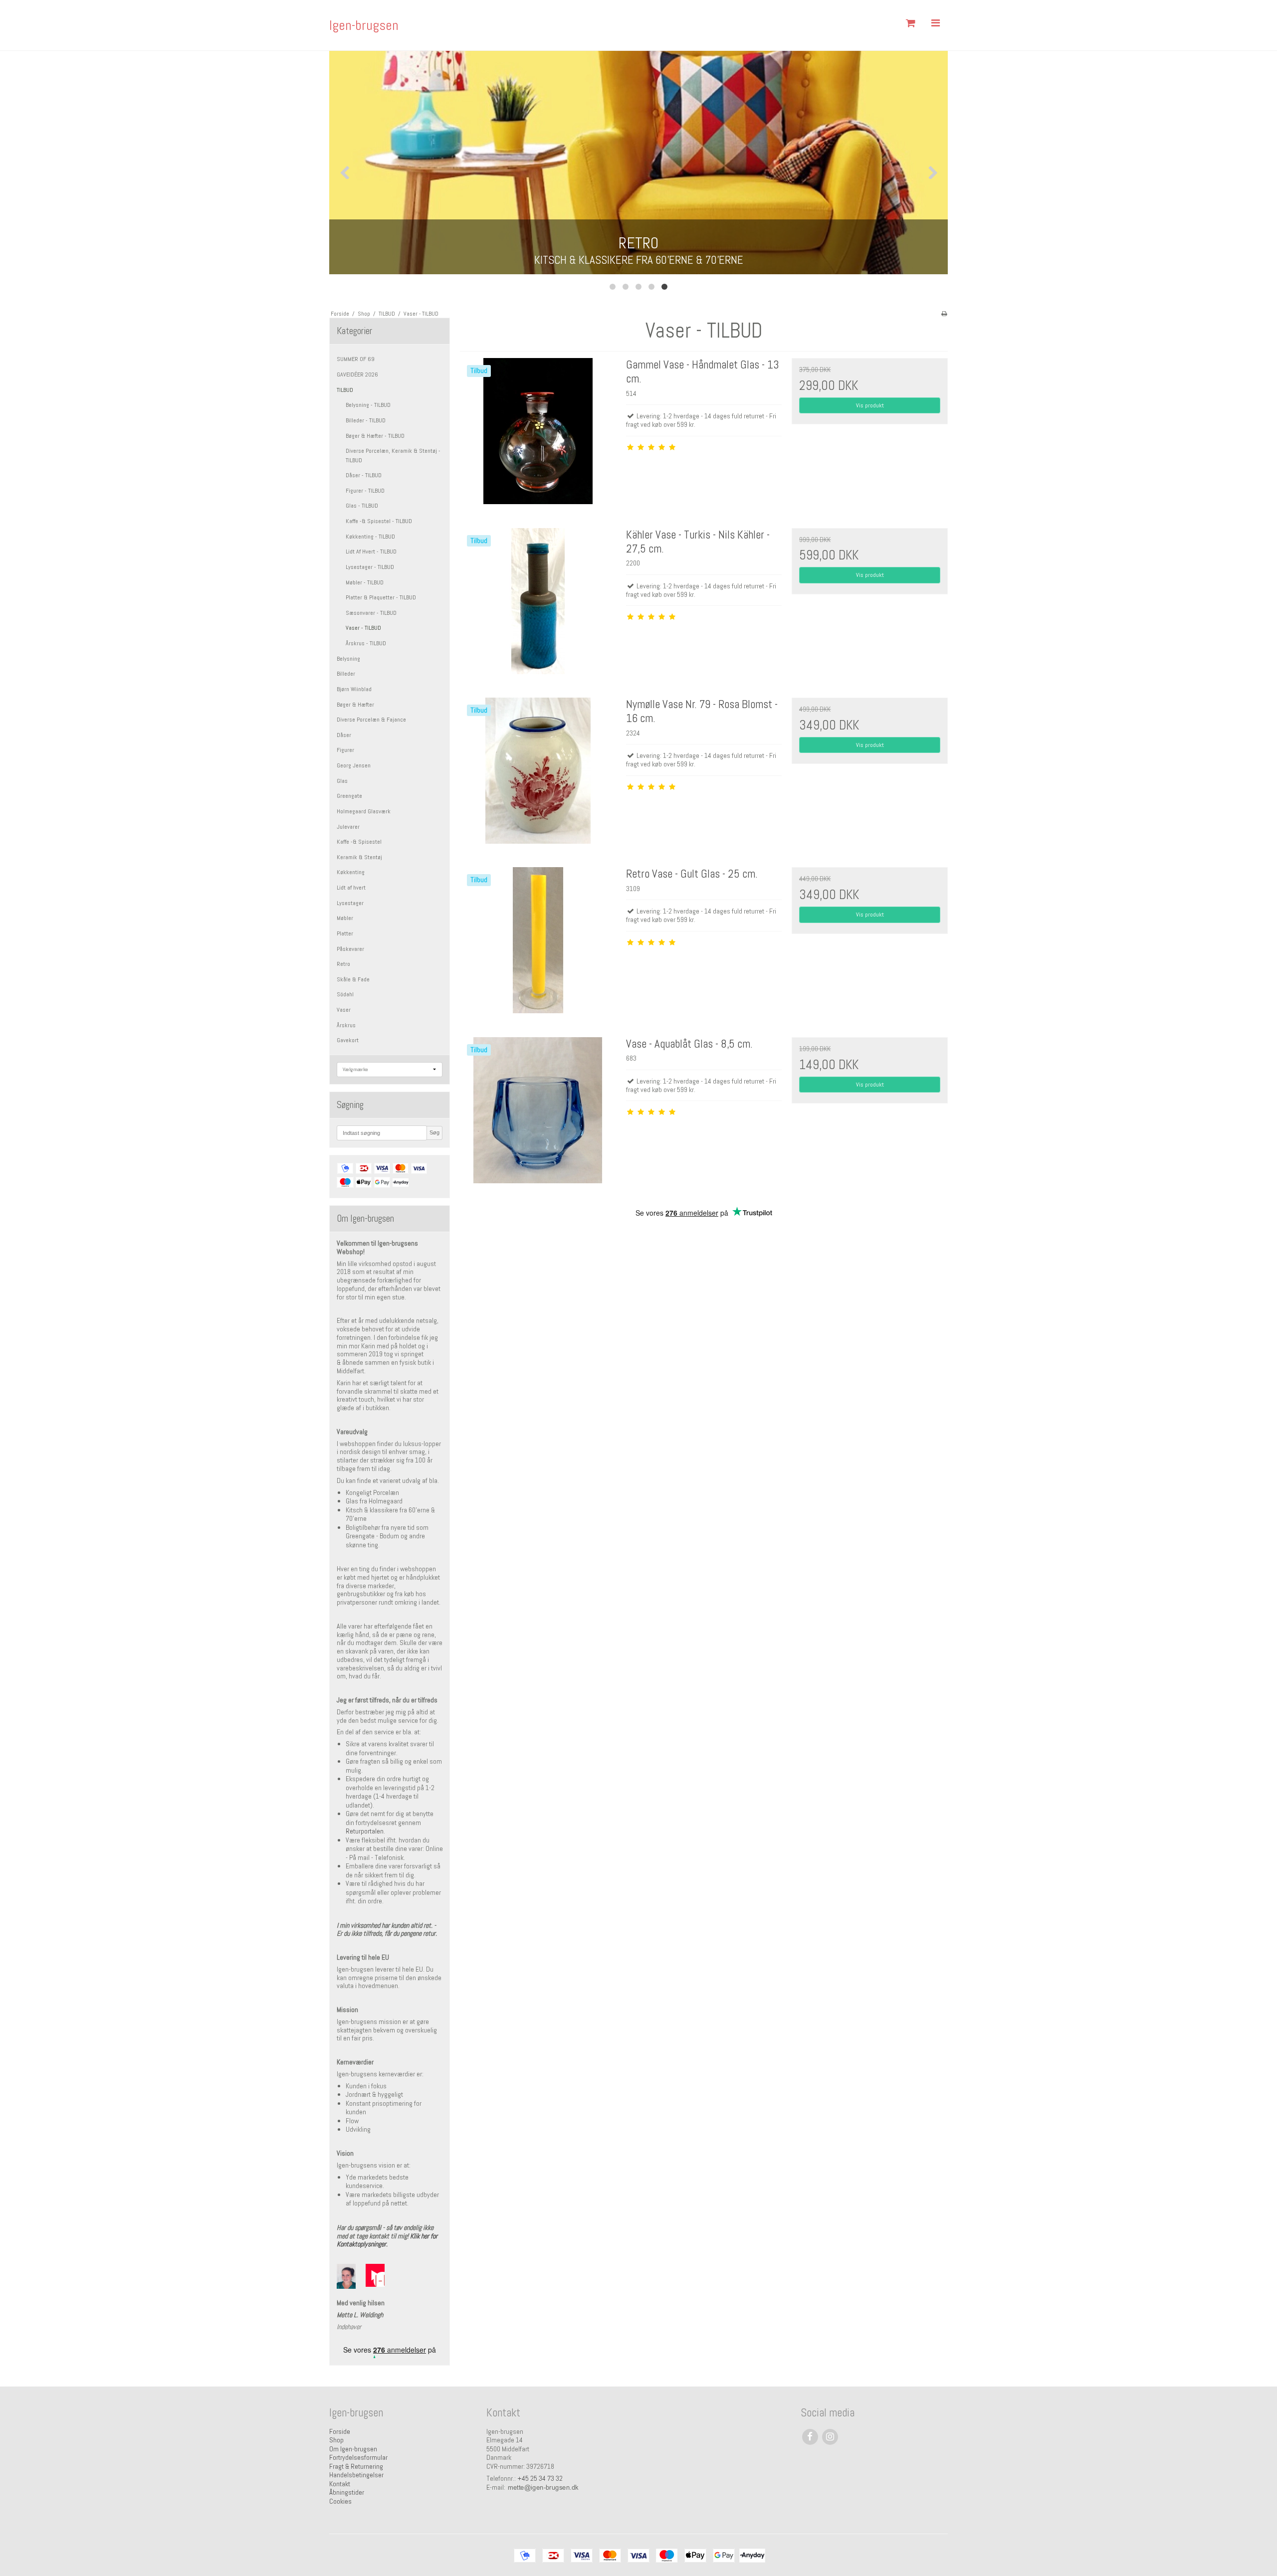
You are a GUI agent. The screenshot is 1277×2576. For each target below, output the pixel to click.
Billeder (346, 674)
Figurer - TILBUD (365, 491)
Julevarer (348, 827)
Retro (343, 964)
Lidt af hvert (351, 888)
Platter (345, 933)
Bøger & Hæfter (355, 705)
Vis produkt (870, 405)
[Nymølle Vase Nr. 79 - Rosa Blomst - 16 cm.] (538, 775)
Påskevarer (350, 949)
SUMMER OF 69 (356, 359)
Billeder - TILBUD (366, 420)
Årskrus (346, 1025)
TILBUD (345, 390)
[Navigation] (935, 23)
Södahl (345, 994)
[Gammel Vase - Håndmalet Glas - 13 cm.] (538, 436)
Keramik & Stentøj (359, 857)
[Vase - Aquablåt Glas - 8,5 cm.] (538, 1115)
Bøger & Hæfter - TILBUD (375, 436)
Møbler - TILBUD (365, 582)
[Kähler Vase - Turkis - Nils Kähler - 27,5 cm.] (538, 606)
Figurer (345, 750)
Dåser (344, 735)
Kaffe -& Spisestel (359, 842)
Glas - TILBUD (362, 506)
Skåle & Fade (353, 979)
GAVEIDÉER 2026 (357, 374)
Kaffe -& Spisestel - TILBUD (379, 521)
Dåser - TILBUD (364, 475)
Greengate (349, 796)
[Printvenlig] (944, 314)
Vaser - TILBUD (363, 628)
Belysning (348, 659)
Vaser (344, 1010)
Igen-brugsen (364, 25)
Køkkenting (351, 872)
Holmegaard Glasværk (364, 811)
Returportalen (365, 1831)
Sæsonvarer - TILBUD (371, 613)
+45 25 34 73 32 (540, 2478)
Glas (342, 781)
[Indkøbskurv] (910, 23)
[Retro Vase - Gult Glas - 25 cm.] (538, 945)
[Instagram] (830, 2437)
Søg (434, 1132)
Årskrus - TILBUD (366, 643)
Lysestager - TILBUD (370, 567)
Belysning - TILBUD (368, 405)
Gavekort (348, 1040)
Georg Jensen (354, 765)
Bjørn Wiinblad (354, 689)
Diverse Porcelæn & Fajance (371, 720)
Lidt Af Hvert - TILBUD (371, 552)
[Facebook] (810, 2437)
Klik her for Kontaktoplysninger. (387, 2240)
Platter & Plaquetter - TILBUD (381, 597)
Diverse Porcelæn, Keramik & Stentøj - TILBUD (393, 455)
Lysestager (350, 903)
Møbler (345, 918)
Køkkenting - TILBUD (370, 537)
